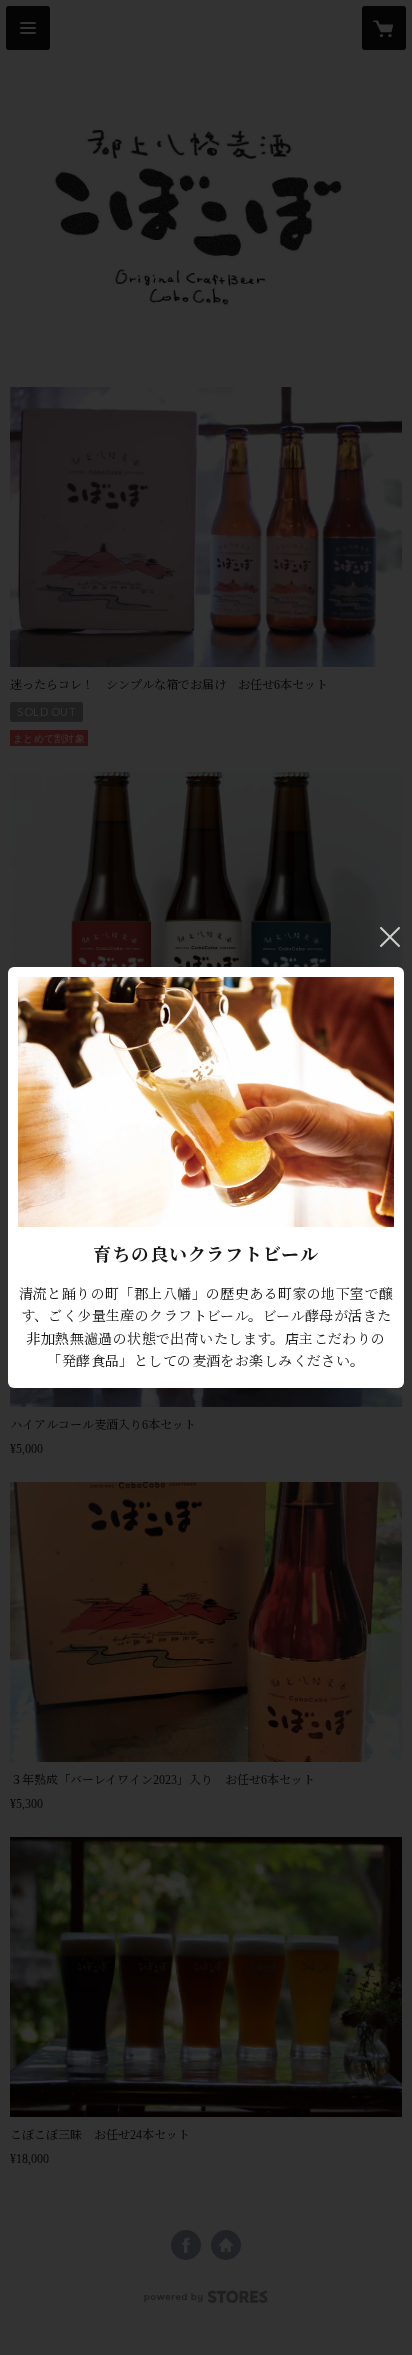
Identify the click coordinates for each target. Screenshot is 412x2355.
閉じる (390, 937)
